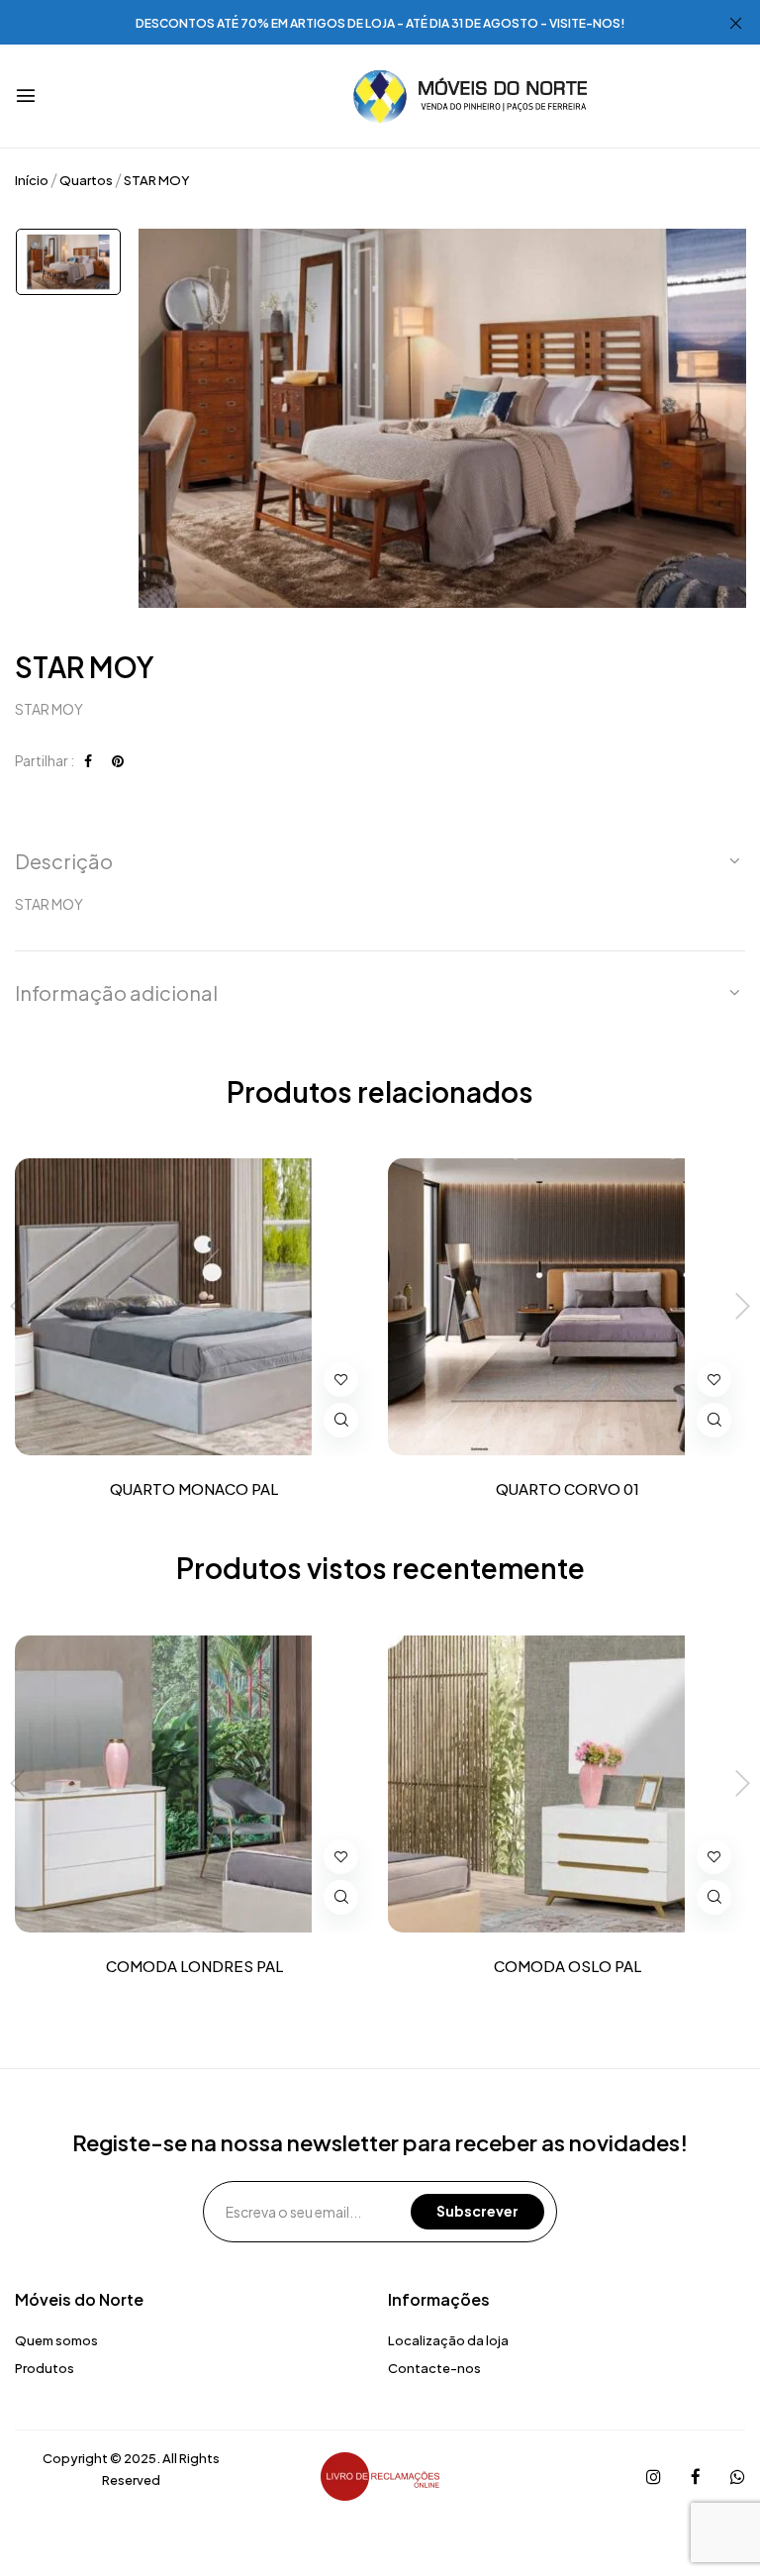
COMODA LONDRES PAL (194, 1966)
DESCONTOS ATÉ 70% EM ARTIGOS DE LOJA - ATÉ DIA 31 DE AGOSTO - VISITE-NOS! (380, 23)
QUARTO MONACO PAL (194, 1489)
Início (32, 180)
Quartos (86, 180)
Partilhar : (45, 760)
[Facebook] (88, 760)
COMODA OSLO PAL (568, 1966)
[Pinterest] (118, 760)
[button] (380, 861)
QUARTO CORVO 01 (568, 1489)
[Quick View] (341, 1420)
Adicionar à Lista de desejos (341, 1380)
